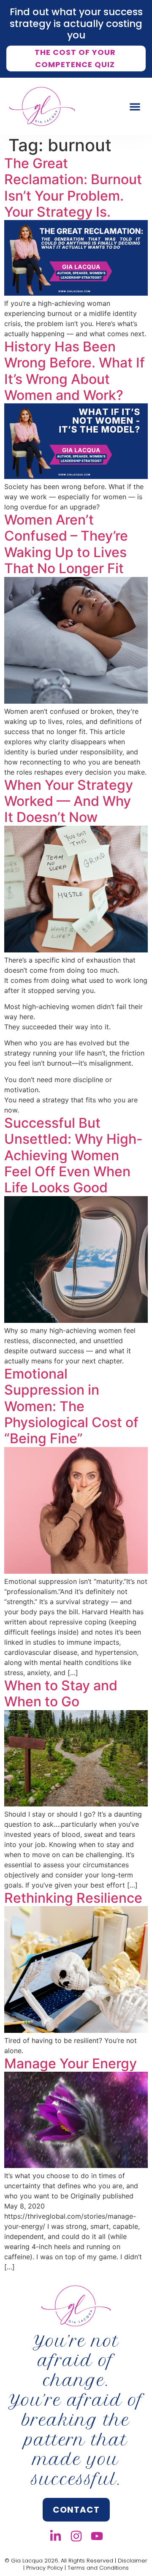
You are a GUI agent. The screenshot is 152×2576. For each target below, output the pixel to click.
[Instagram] (76, 2536)
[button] (135, 107)
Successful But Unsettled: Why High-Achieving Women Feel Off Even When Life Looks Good (73, 1155)
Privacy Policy (45, 2568)
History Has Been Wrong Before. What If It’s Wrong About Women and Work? (75, 371)
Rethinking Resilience (73, 1898)
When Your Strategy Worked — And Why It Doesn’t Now (69, 801)
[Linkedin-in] (56, 2536)
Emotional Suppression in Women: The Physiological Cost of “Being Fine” (71, 1406)
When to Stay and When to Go (61, 1693)
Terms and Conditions (98, 2568)
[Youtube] (97, 2536)
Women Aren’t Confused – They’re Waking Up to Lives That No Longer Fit (66, 544)
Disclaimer (133, 2561)
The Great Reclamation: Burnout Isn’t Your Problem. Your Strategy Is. (73, 188)
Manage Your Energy (71, 2063)
